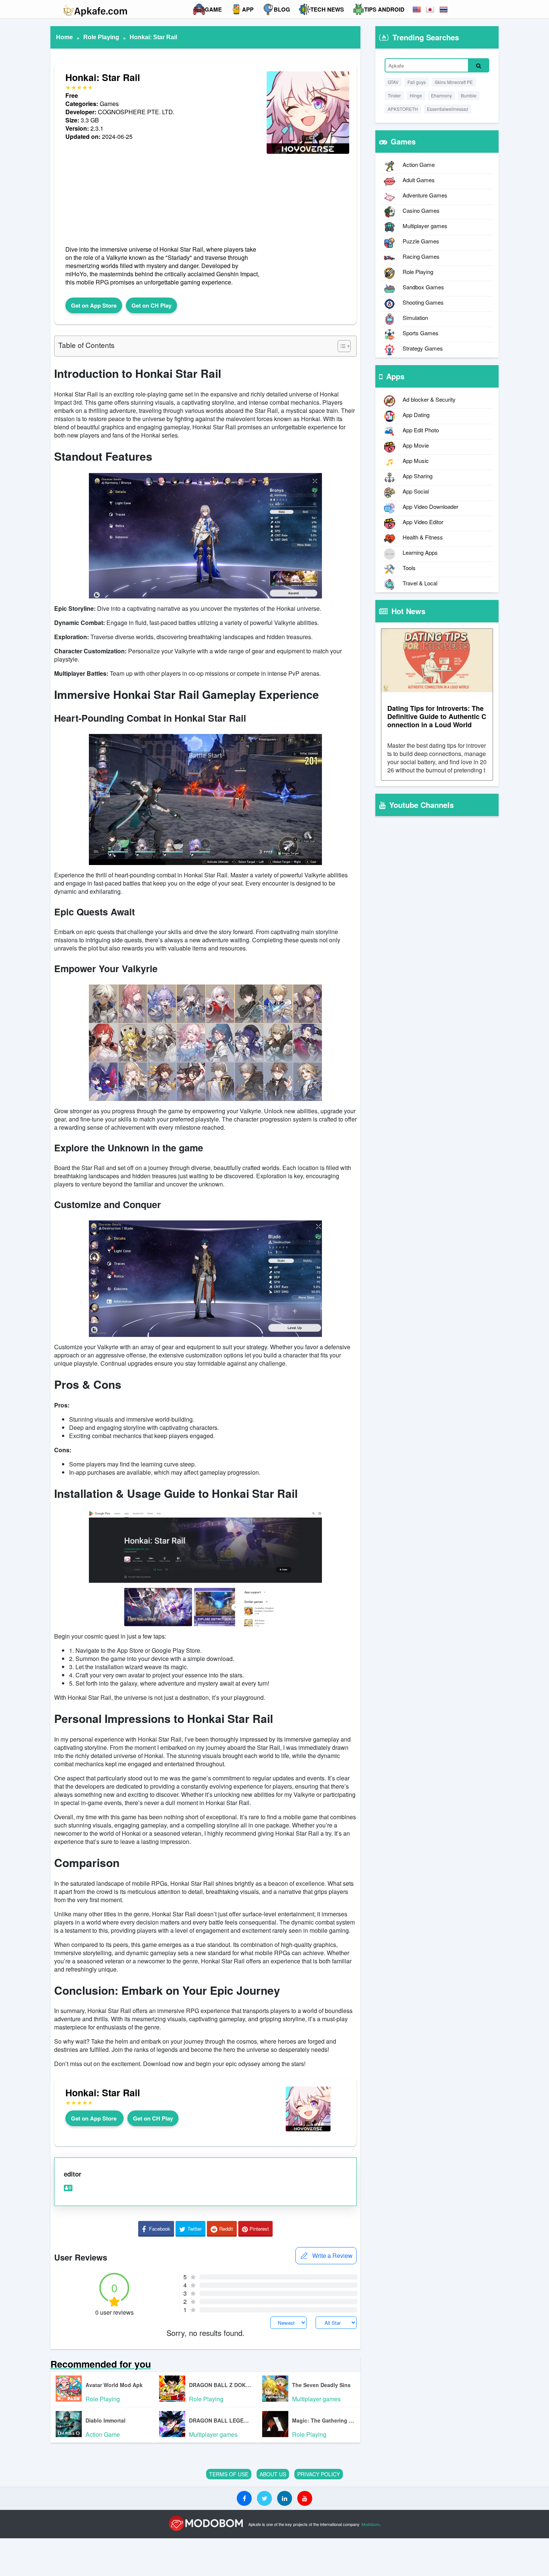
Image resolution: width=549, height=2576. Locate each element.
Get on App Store (94, 305)
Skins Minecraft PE (454, 82)
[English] (417, 10)
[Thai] (444, 10)
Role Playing (101, 37)
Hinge (416, 95)
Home (64, 37)
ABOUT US (273, 2474)
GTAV (393, 82)
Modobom (370, 2524)
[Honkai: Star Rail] (308, 153)
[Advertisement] (162, 193)
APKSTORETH (403, 109)
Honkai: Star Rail (153, 37)
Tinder (394, 95)
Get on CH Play (151, 305)
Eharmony (441, 95)
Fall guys (417, 82)
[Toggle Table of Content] (340, 346)
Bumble (469, 95)
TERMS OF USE (229, 2474)
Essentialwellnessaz (448, 109)
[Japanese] (431, 10)
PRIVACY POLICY (319, 2474)
